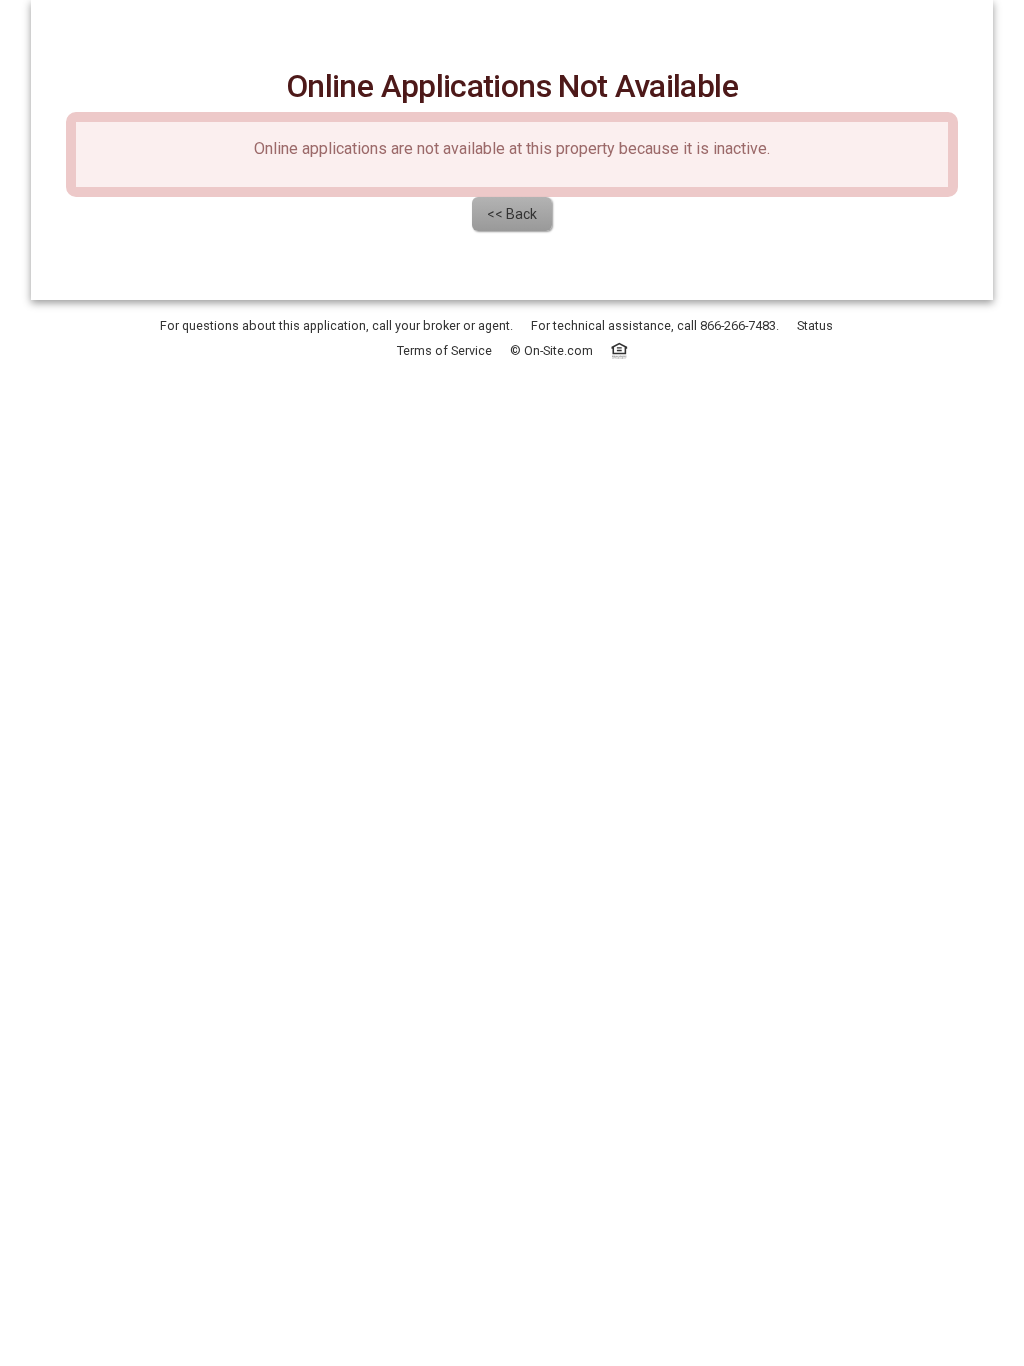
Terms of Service (444, 350)
